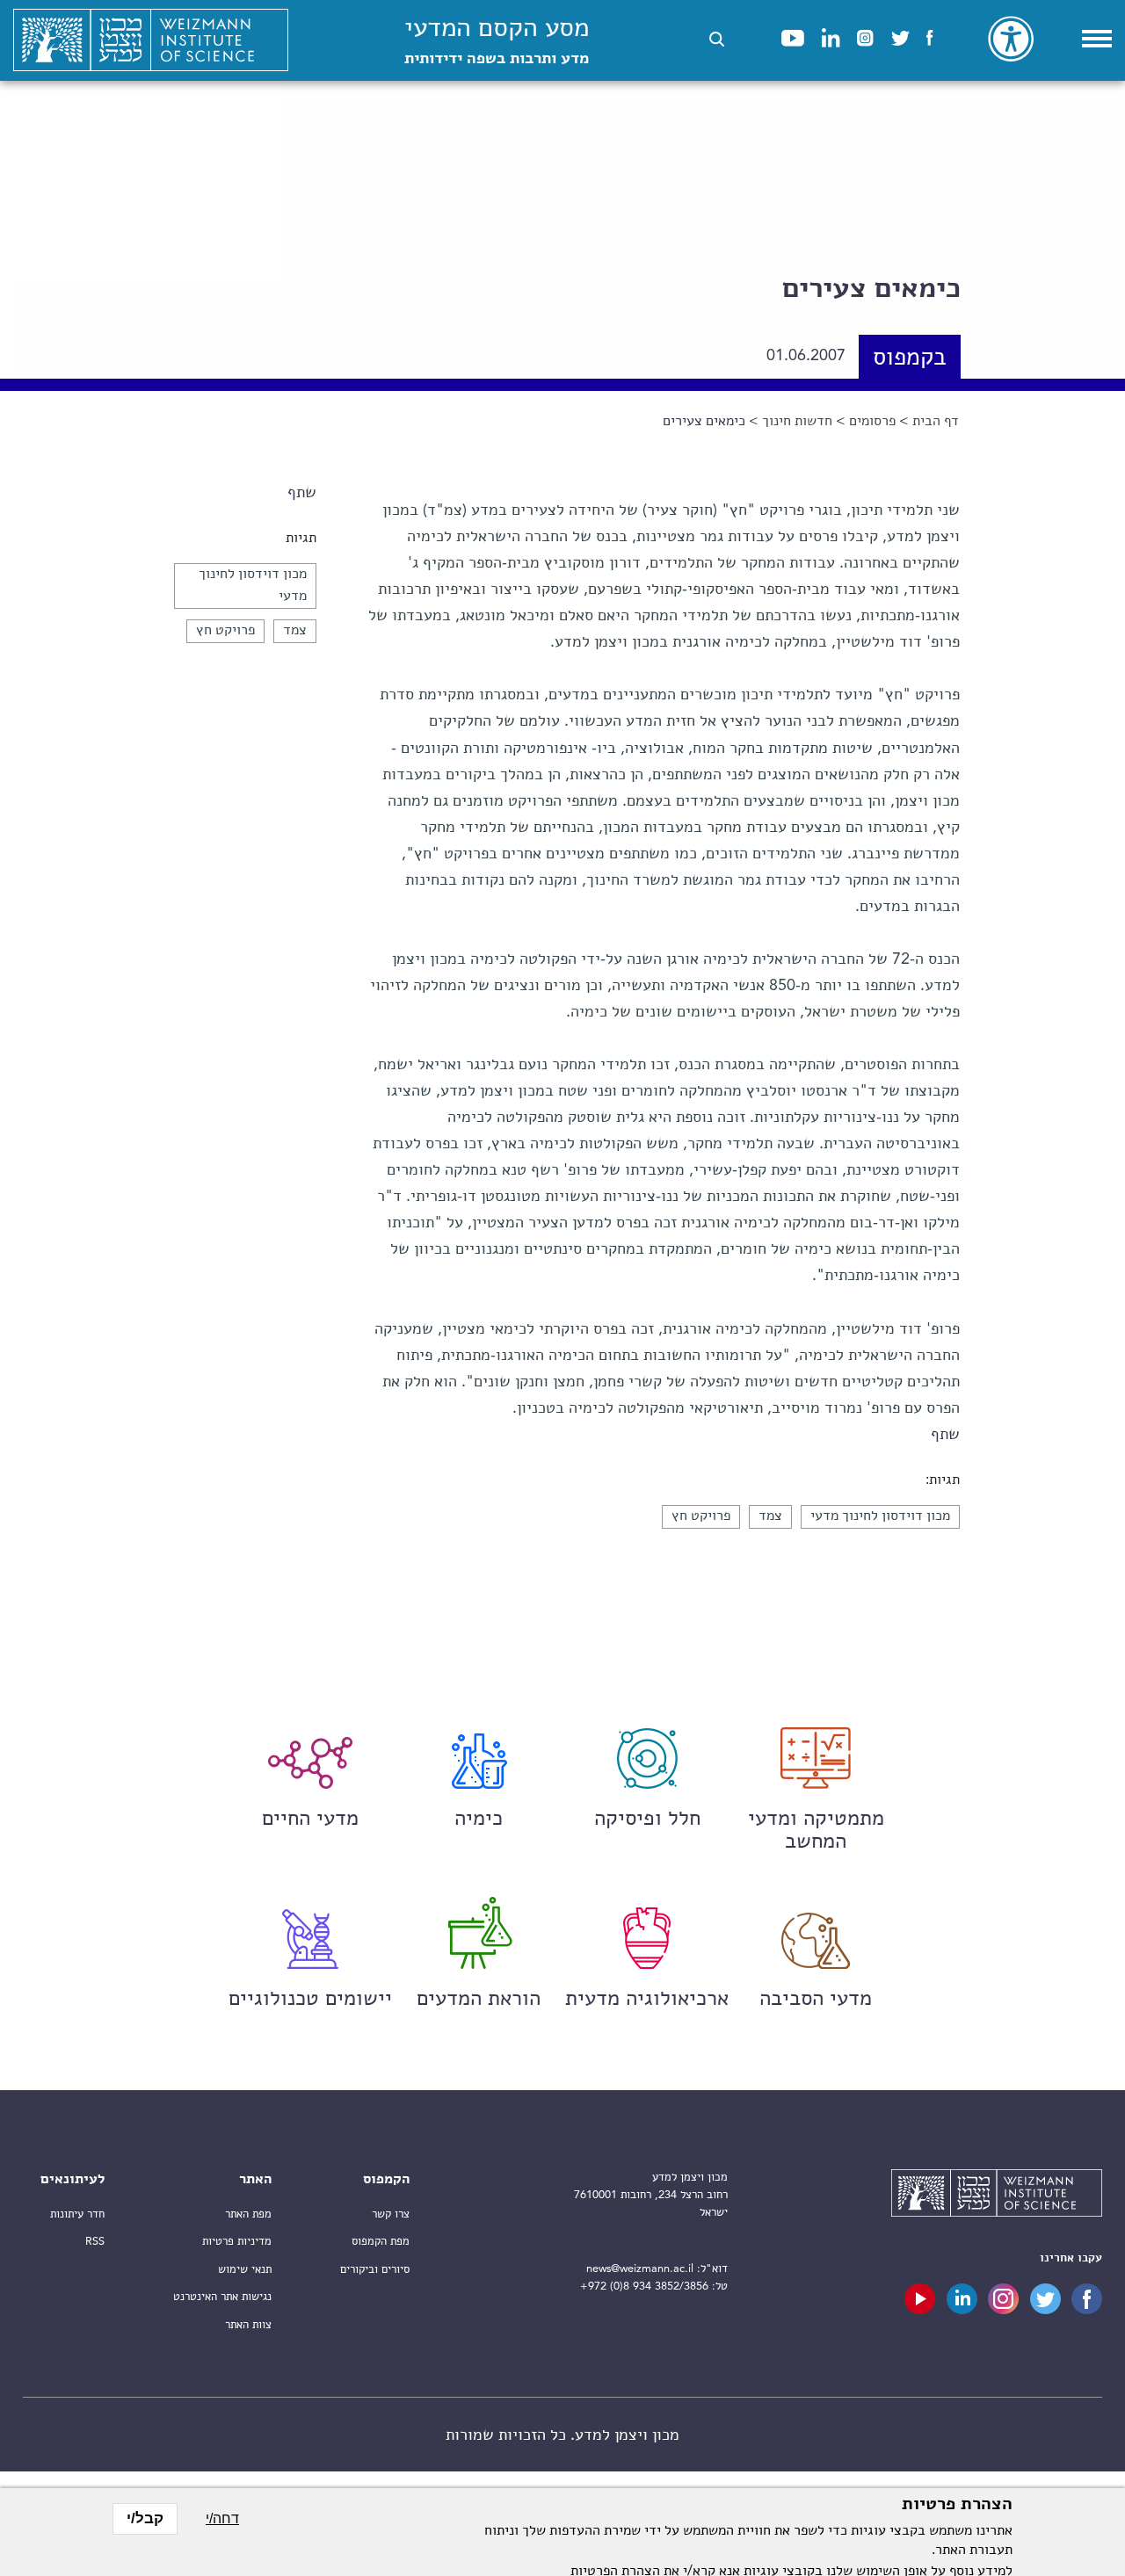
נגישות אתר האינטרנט (222, 2297)
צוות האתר (248, 2325)
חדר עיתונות (77, 2214)
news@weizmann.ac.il (640, 2269)
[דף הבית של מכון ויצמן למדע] (151, 40)
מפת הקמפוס (381, 2242)
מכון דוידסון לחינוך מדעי (880, 1516)
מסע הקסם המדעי (497, 42)
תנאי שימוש (245, 2270)
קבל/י (145, 2518)
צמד (295, 631)
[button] (717, 39)
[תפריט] (1097, 39)
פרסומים (872, 422)
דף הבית (936, 422)
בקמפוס (910, 359)
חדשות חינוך (797, 422)
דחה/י (222, 2518)
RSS (95, 2242)
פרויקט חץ (225, 631)
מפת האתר (248, 2214)
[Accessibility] (1011, 39)
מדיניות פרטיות (237, 2242)
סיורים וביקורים (375, 2270)
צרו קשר (391, 2214)
